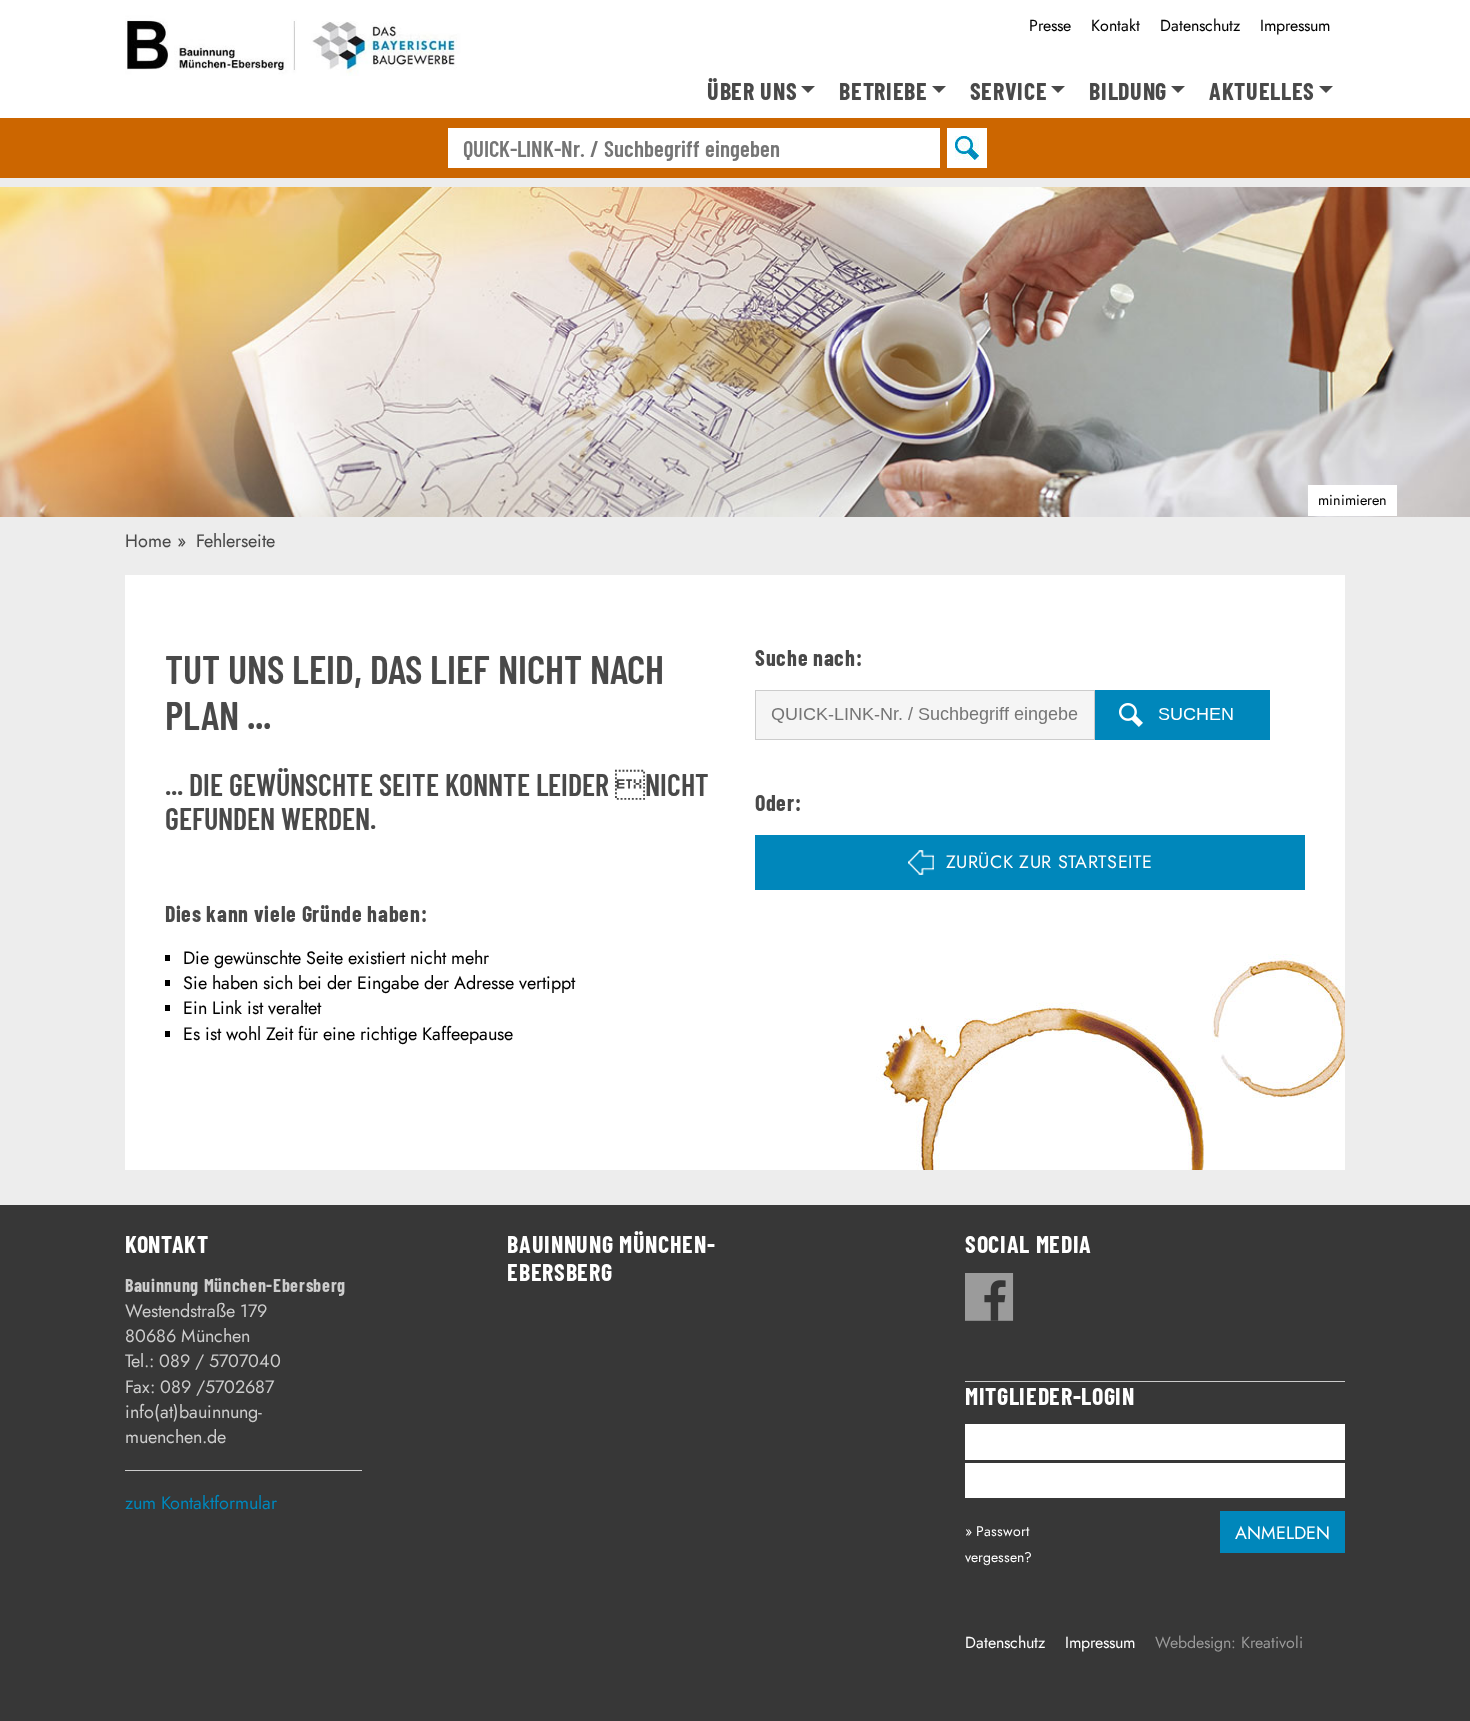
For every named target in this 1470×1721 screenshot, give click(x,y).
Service (1009, 91)
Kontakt (1115, 25)
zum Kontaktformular (201, 1503)
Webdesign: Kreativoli (1229, 1642)
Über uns (752, 91)
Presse (1050, 25)
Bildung (1128, 91)
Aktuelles (1262, 91)
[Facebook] (989, 1297)
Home (148, 541)
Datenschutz (1200, 25)
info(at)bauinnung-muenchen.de (193, 1424)
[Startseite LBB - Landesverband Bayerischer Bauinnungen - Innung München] (294, 49)
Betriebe (883, 91)
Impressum (1295, 25)
